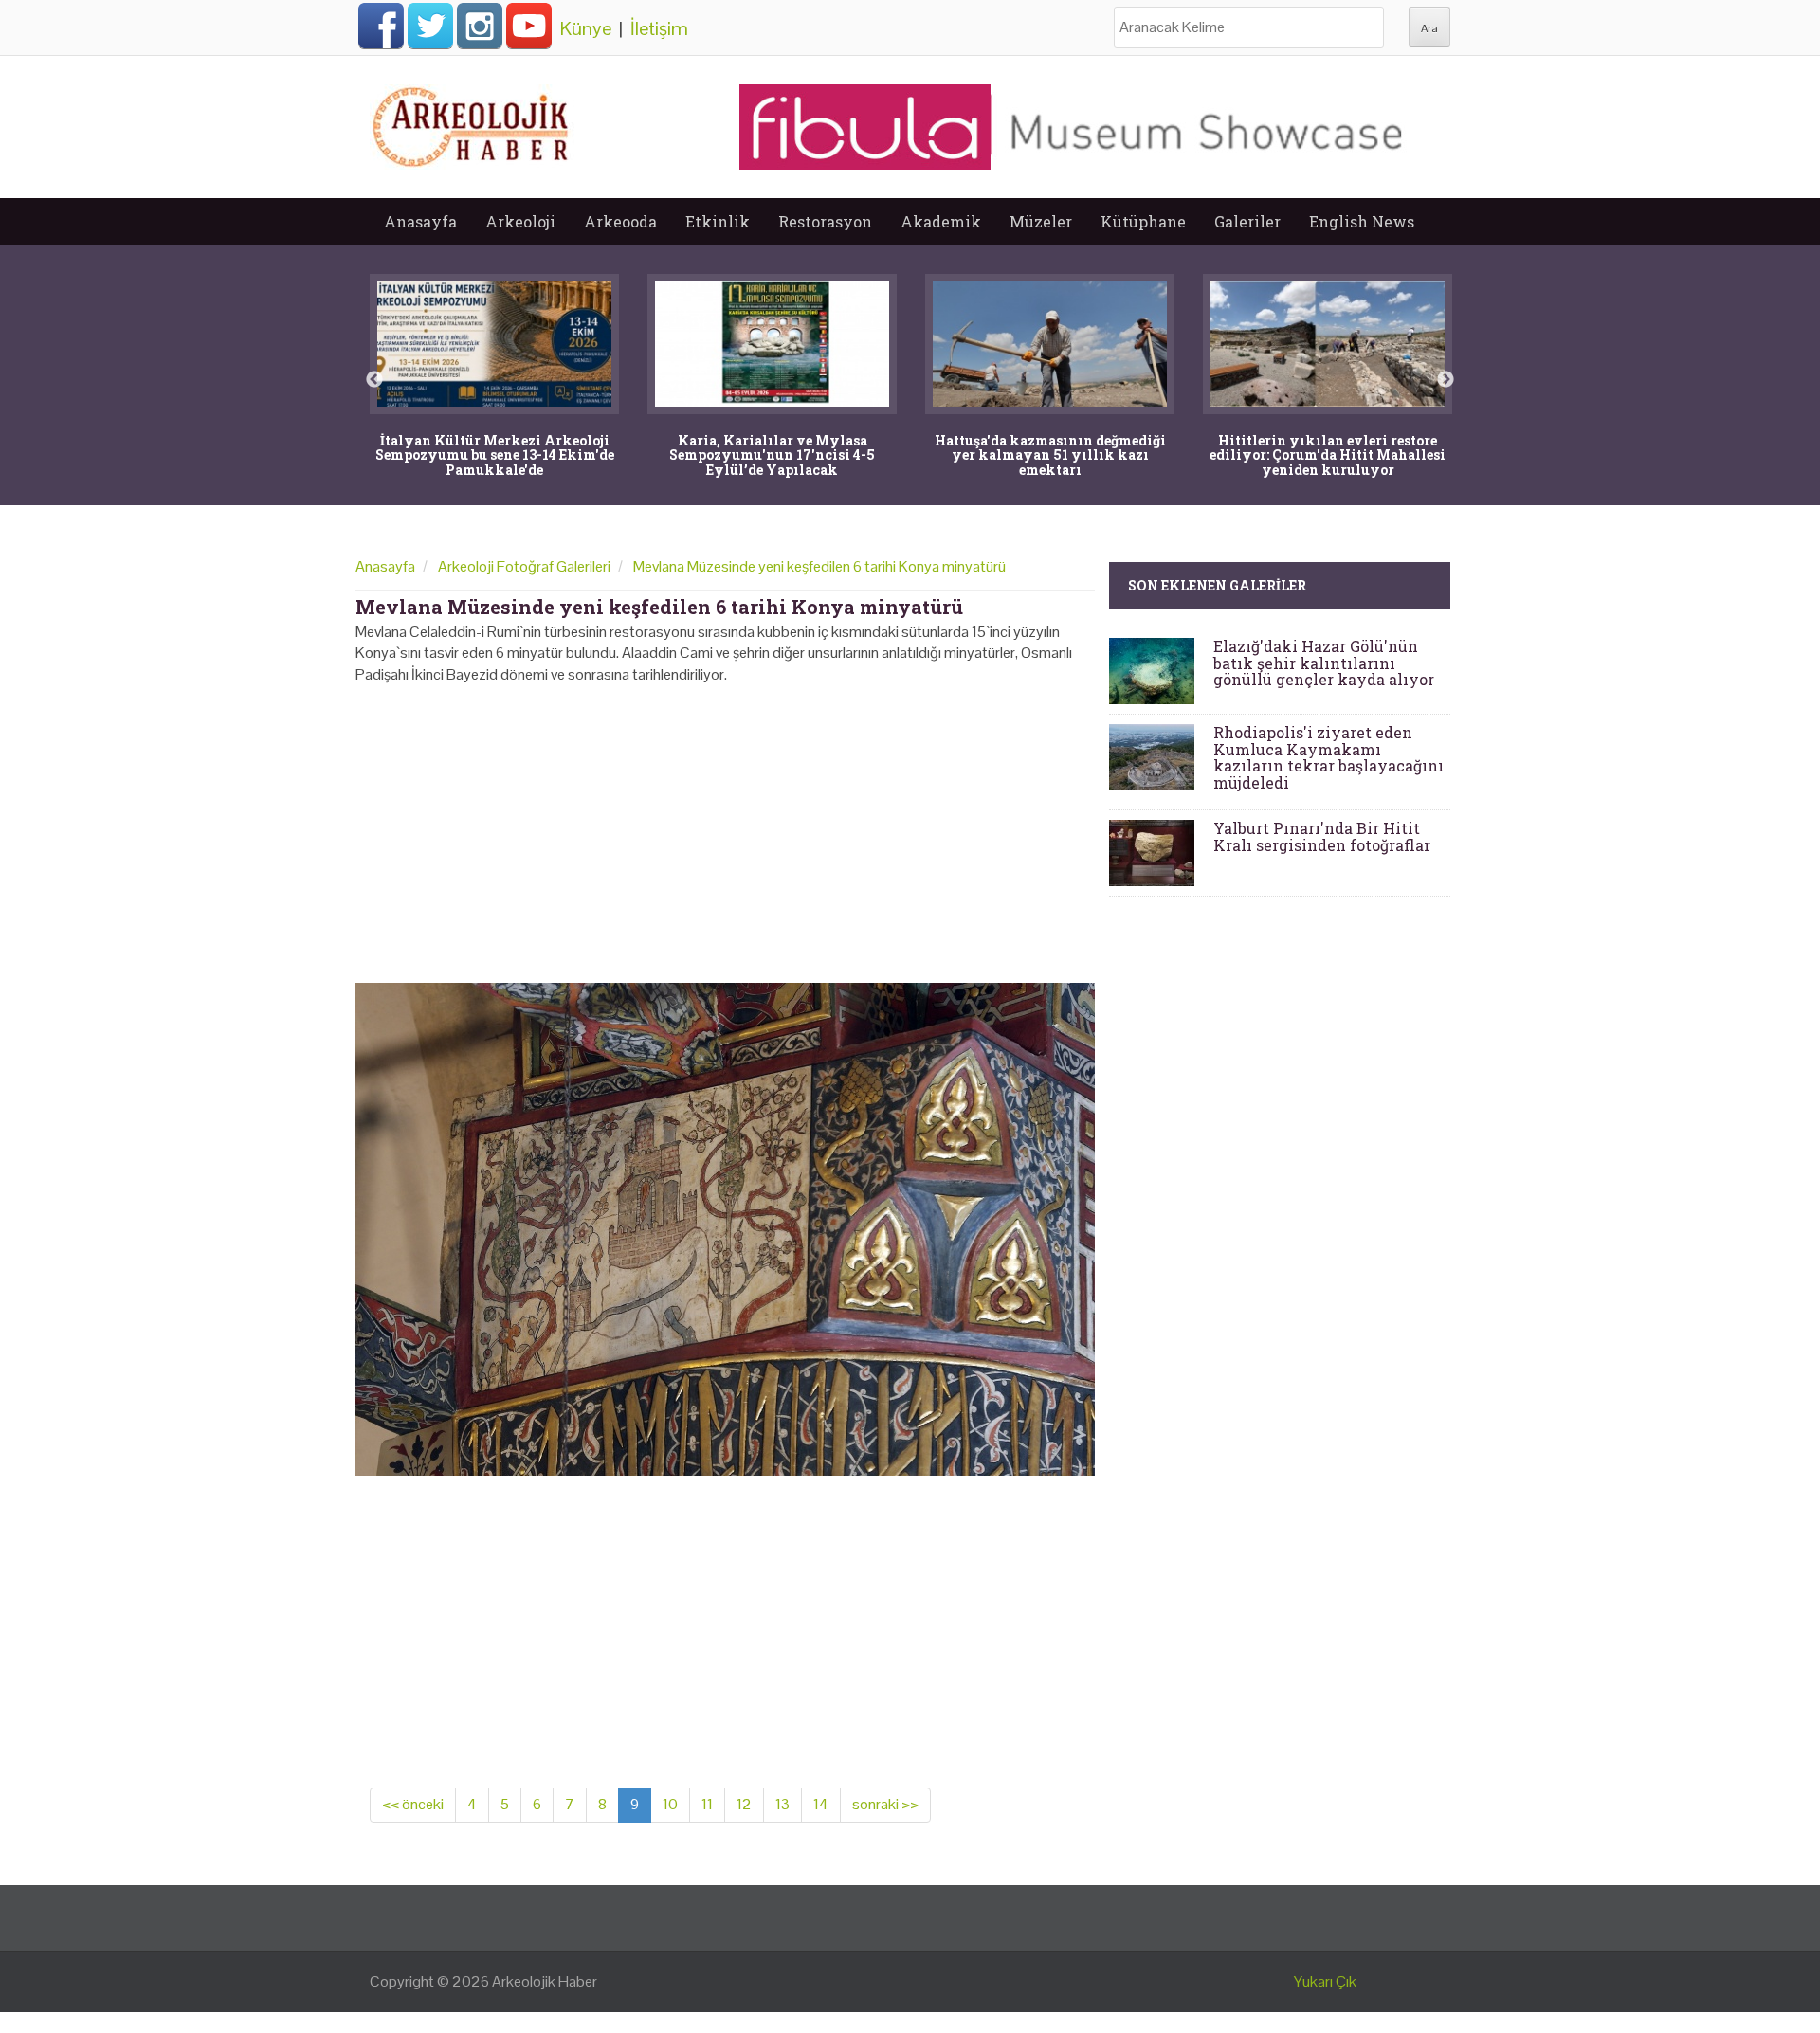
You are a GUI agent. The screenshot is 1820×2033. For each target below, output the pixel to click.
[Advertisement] (725, 827)
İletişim (659, 28)
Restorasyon (825, 221)
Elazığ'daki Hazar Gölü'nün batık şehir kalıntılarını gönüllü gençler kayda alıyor (1324, 663)
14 (821, 1804)
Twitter (430, 26)
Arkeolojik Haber (545, 1981)
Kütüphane (1143, 221)
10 (670, 1804)
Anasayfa (420, 221)
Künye (586, 28)
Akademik (941, 221)
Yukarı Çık (1325, 1981)
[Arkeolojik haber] (472, 122)
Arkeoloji (520, 221)
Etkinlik (718, 221)
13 (783, 1804)
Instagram (480, 26)
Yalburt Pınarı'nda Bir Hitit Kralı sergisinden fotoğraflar (1322, 836)
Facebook (381, 26)
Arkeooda (620, 221)
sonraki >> (885, 1804)
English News (1362, 221)
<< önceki (413, 1804)
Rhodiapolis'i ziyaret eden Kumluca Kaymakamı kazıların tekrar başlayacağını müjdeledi (1329, 757)
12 (744, 1804)
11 (707, 1804)
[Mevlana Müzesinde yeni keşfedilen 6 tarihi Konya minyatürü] (725, 1228)
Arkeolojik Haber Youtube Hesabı (529, 26)
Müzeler (1041, 221)
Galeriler (1247, 221)
